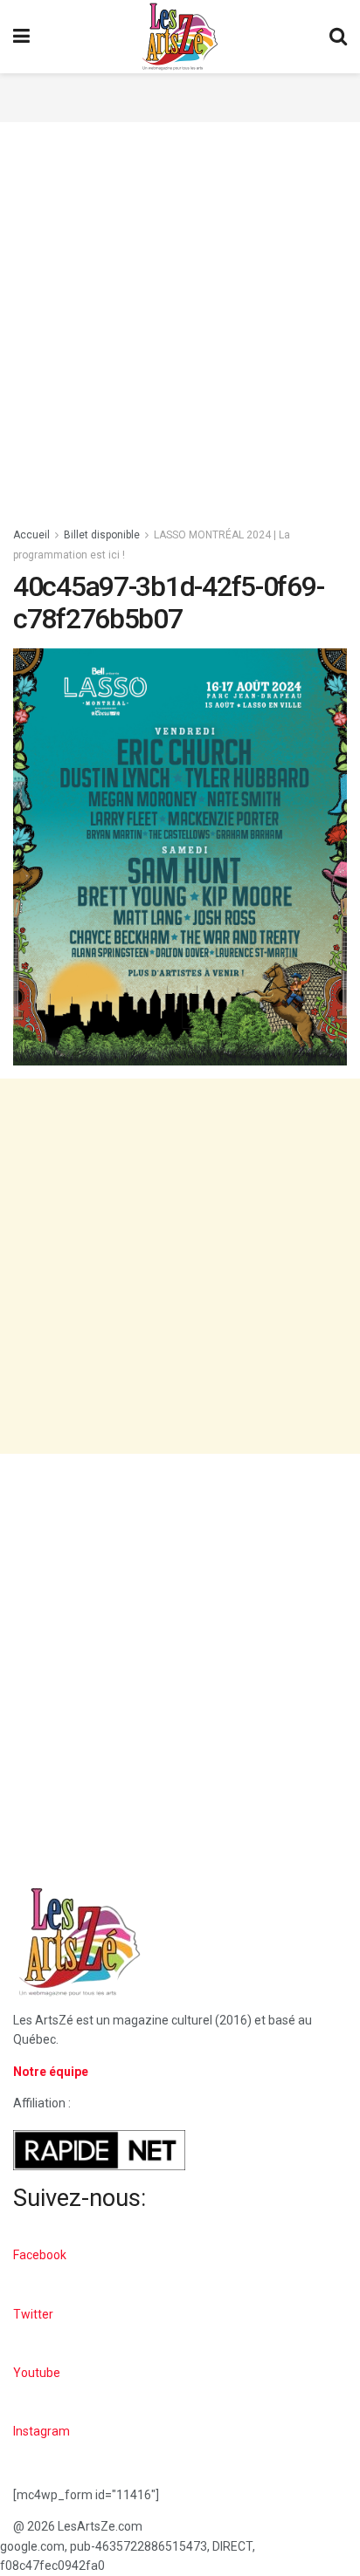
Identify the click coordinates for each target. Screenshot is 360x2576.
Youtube (37, 2373)
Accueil (31, 535)
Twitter (33, 2314)
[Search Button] (338, 37)
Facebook (40, 2255)
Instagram (42, 2431)
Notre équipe (51, 2072)
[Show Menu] (21, 37)
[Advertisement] (180, 95)
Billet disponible (102, 535)
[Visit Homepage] (180, 37)
